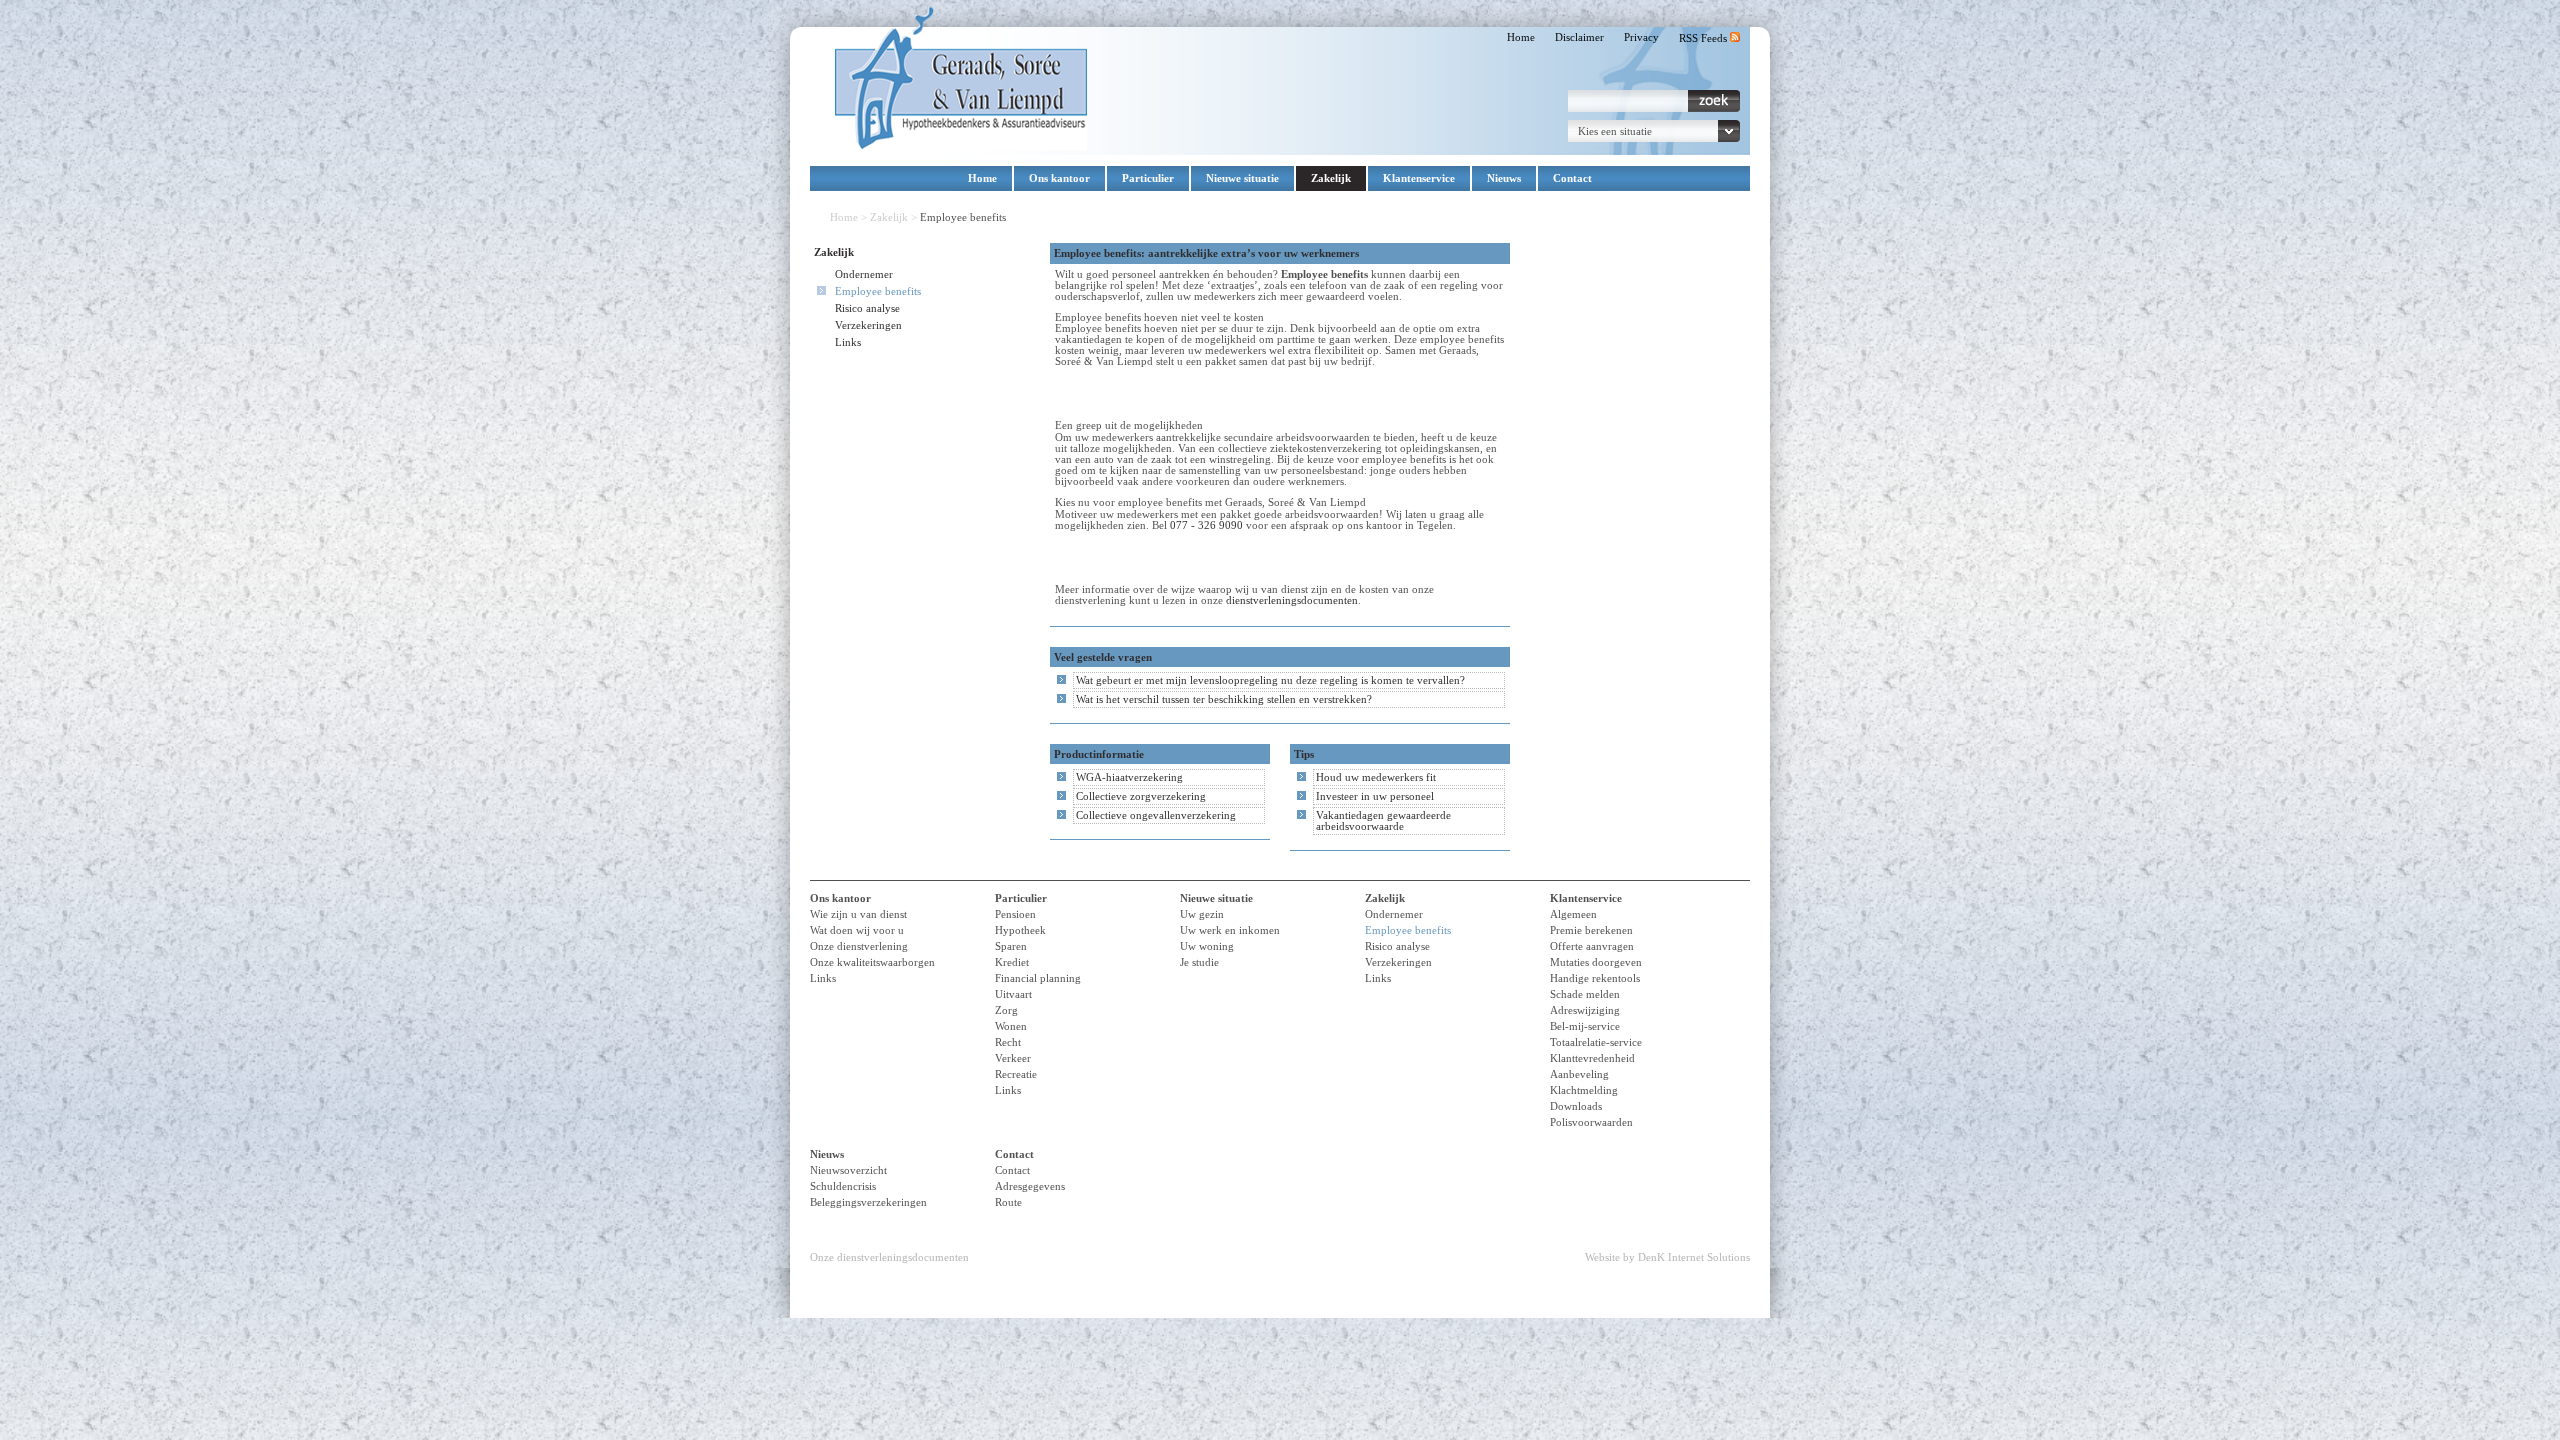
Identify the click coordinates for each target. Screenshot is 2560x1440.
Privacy (1641, 37)
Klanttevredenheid (1592, 1058)
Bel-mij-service (1585, 1026)
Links (848, 342)
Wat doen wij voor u (857, 930)
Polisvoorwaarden (1591, 1122)
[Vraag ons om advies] (1121, 393)
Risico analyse (867, 308)
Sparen (1011, 946)
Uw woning (1207, 946)
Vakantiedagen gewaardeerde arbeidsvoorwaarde (1383, 821)
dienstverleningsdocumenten (1292, 600)
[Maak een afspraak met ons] (1121, 557)
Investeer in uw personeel (1375, 796)
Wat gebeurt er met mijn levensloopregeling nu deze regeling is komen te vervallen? (1270, 680)
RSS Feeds (1704, 38)
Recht (1008, 1042)
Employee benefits (878, 291)
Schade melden (1585, 994)
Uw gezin (1202, 914)
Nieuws (1504, 178)
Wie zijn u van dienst (858, 914)
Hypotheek (1020, 930)
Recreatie (1016, 1074)
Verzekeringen (868, 325)
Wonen (1011, 1026)
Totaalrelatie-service (1596, 1042)
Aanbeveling (1579, 1074)
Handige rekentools (1595, 978)
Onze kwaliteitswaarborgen (872, 962)
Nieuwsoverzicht (848, 1170)
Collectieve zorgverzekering (1141, 796)
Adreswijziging (1585, 1010)
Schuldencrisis (843, 1186)
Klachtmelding (1584, 1090)
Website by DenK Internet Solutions (1667, 1257)
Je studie (1199, 962)
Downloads (1576, 1106)
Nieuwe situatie (1242, 178)
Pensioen (1015, 914)
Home (1521, 37)
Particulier (1148, 178)
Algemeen (1573, 914)
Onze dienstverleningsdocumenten (889, 1257)
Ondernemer (864, 274)
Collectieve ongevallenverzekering (1156, 815)
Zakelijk (1331, 178)
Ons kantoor (1059, 178)
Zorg (1006, 1010)
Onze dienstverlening (859, 946)
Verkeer (1013, 1058)
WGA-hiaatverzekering (1129, 777)
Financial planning (1038, 978)
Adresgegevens (1030, 1186)
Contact (1572, 178)
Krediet (1012, 962)
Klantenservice (1419, 178)
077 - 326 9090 (1206, 525)
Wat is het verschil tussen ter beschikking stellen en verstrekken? (1224, 699)
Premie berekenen (1591, 930)
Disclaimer (1579, 37)
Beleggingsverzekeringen (868, 1202)
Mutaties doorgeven (1596, 962)
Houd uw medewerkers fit (1376, 777)
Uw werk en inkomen (1230, 930)
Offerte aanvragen (1592, 946)
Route (1008, 1202)
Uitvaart (1013, 994)
